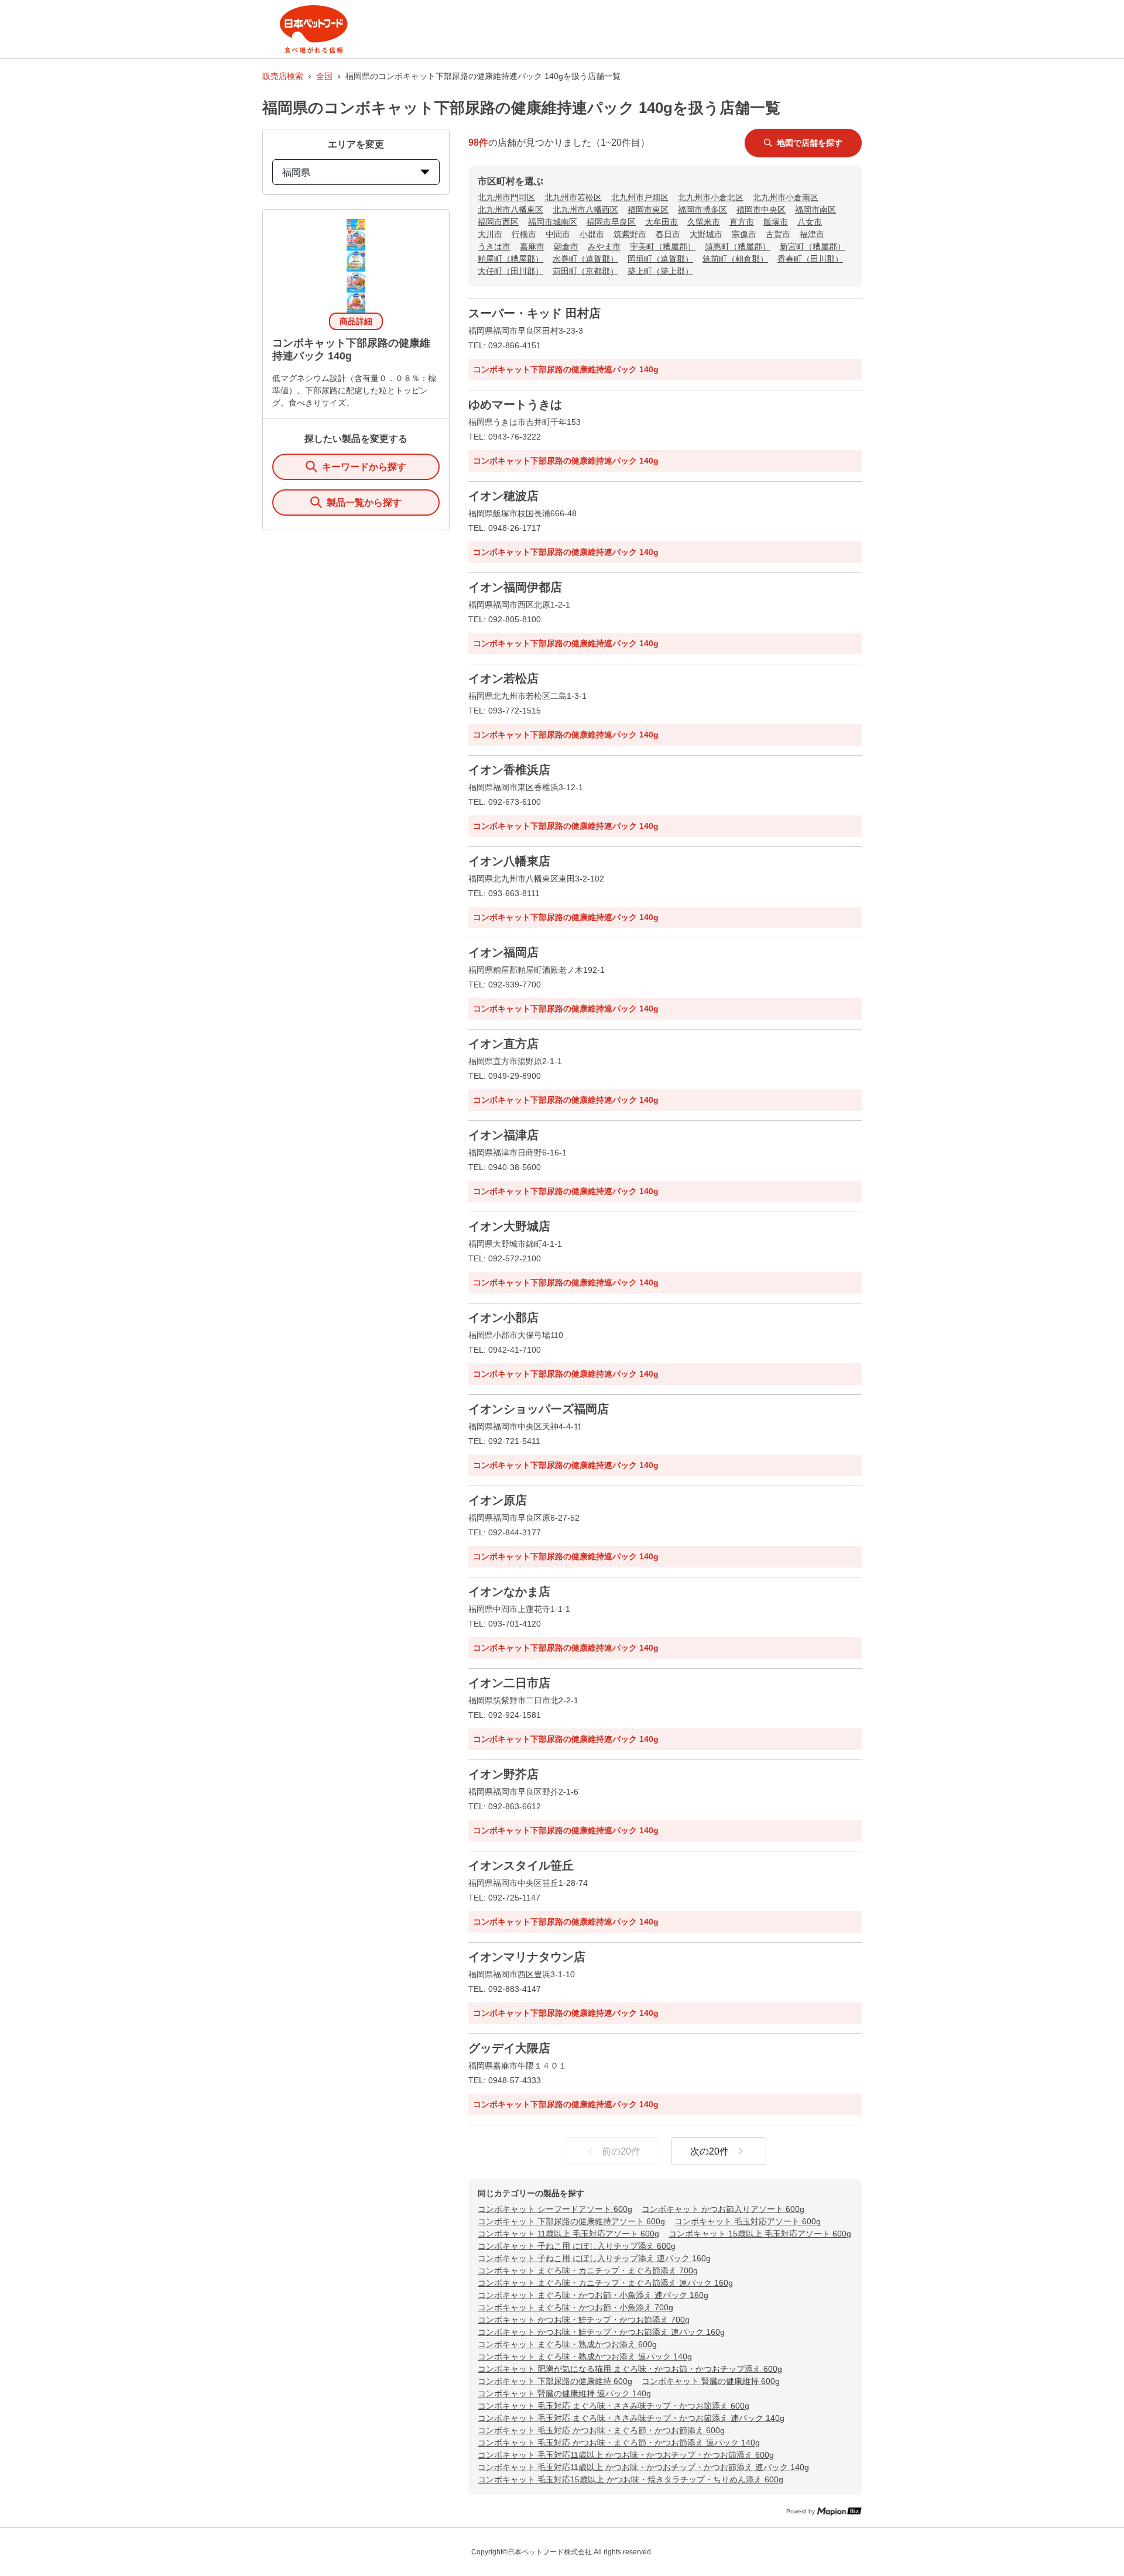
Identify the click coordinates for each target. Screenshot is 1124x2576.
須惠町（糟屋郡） (738, 246)
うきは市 (494, 246)
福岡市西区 (498, 222)
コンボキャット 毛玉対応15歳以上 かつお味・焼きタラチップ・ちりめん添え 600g (630, 2479)
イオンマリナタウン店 (527, 1957)
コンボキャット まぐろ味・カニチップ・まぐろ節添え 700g (588, 2270)
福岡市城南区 (553, 222)
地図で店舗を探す (810, 143)
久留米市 (704, 222)
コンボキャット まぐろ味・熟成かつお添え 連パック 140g (585, 2357)
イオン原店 (498, 1500)
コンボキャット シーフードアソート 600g (555, 2209)
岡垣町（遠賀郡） (660, 259)
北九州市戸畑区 (640, 197)
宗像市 (744, 234)
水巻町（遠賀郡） (585, 259)
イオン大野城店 (509, 1226)
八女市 (810, 222)
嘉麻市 (532, 246)
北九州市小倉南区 (786, 197)
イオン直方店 (503, 1044)
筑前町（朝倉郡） (735, 259)
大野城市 (706, 234)
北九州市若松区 (573, 197)
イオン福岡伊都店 (515, 587)
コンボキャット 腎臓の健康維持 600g (711, 2381)
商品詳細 (356, 321)
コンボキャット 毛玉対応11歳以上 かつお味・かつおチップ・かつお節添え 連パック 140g (643, 2467)
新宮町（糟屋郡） (813, 246)
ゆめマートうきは (515, 404)
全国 (324, 76)
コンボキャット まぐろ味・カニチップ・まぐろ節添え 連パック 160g (605, 2283)
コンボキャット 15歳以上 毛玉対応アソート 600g (760, 2234)
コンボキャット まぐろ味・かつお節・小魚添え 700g (575, 2307)
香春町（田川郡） (810, 259)
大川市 (490, 234)
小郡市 (592, 234)
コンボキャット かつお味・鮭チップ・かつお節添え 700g (584, 2320)
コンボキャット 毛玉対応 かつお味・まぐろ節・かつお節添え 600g (601, 2430)
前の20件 (621, 2151)
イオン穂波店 (503, 496)
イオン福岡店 (503, 952)
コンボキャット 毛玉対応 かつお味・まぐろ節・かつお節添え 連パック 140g (619, 2443)
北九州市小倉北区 (711, 197)
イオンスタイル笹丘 (521, 1865)
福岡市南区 (815, 210)
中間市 (558, 234)
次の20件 (710, 2151)
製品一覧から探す (364, 502)
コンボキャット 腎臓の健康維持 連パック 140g (564, 2393)
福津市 (812, 234)
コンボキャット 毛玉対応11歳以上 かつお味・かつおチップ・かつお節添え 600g (626, 2455)
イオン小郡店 (503, 1318)
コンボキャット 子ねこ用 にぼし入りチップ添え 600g (577, 2246)
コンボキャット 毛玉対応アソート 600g (748, 2221)
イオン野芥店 (503, 1774)
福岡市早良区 (611, 222)
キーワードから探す (364, 467)
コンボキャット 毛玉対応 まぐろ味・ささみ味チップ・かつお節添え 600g (614, 2406)
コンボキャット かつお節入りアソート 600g (723, 2209)
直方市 (742, 222)
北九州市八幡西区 (585, 210)
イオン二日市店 (509, 1683)
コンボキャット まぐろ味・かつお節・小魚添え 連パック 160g (593, 2295)
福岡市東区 (648, 210)
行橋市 (524, 234)
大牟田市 (662, 222)
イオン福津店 (503, 1135)
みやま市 (604, 246)
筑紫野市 (630, 234)
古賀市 (778, 234)
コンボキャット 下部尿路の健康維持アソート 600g (571, 2221)
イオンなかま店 (509, 1591)
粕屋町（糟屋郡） (510, 259)
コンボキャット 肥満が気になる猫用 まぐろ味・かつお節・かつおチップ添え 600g (630, 2369)
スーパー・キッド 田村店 (534, 313)
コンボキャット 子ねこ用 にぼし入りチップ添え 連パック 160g (594, 2258)
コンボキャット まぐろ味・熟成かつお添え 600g (567, 2344)
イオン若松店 (503, 678)
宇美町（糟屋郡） (663, 246)
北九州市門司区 (506, 197)
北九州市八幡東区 (510, 210)
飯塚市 (776, 222)
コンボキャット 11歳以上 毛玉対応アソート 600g (568, 2234)
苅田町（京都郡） (585, 271)
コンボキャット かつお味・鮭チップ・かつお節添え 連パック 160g (601, 2332)
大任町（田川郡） (510, 271)
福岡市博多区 (702, 210)
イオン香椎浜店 (509, 770)
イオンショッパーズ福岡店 (539, 1409)
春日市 (668, 234)
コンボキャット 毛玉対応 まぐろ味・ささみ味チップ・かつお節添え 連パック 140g (631, 2418)
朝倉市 (566, 246)
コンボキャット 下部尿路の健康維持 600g (555, 2381)
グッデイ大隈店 (509, 2048)
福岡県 (296, 172)
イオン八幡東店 (509, 861)
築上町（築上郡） (660, 271)
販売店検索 (283, 76)
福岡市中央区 (761, 210)
